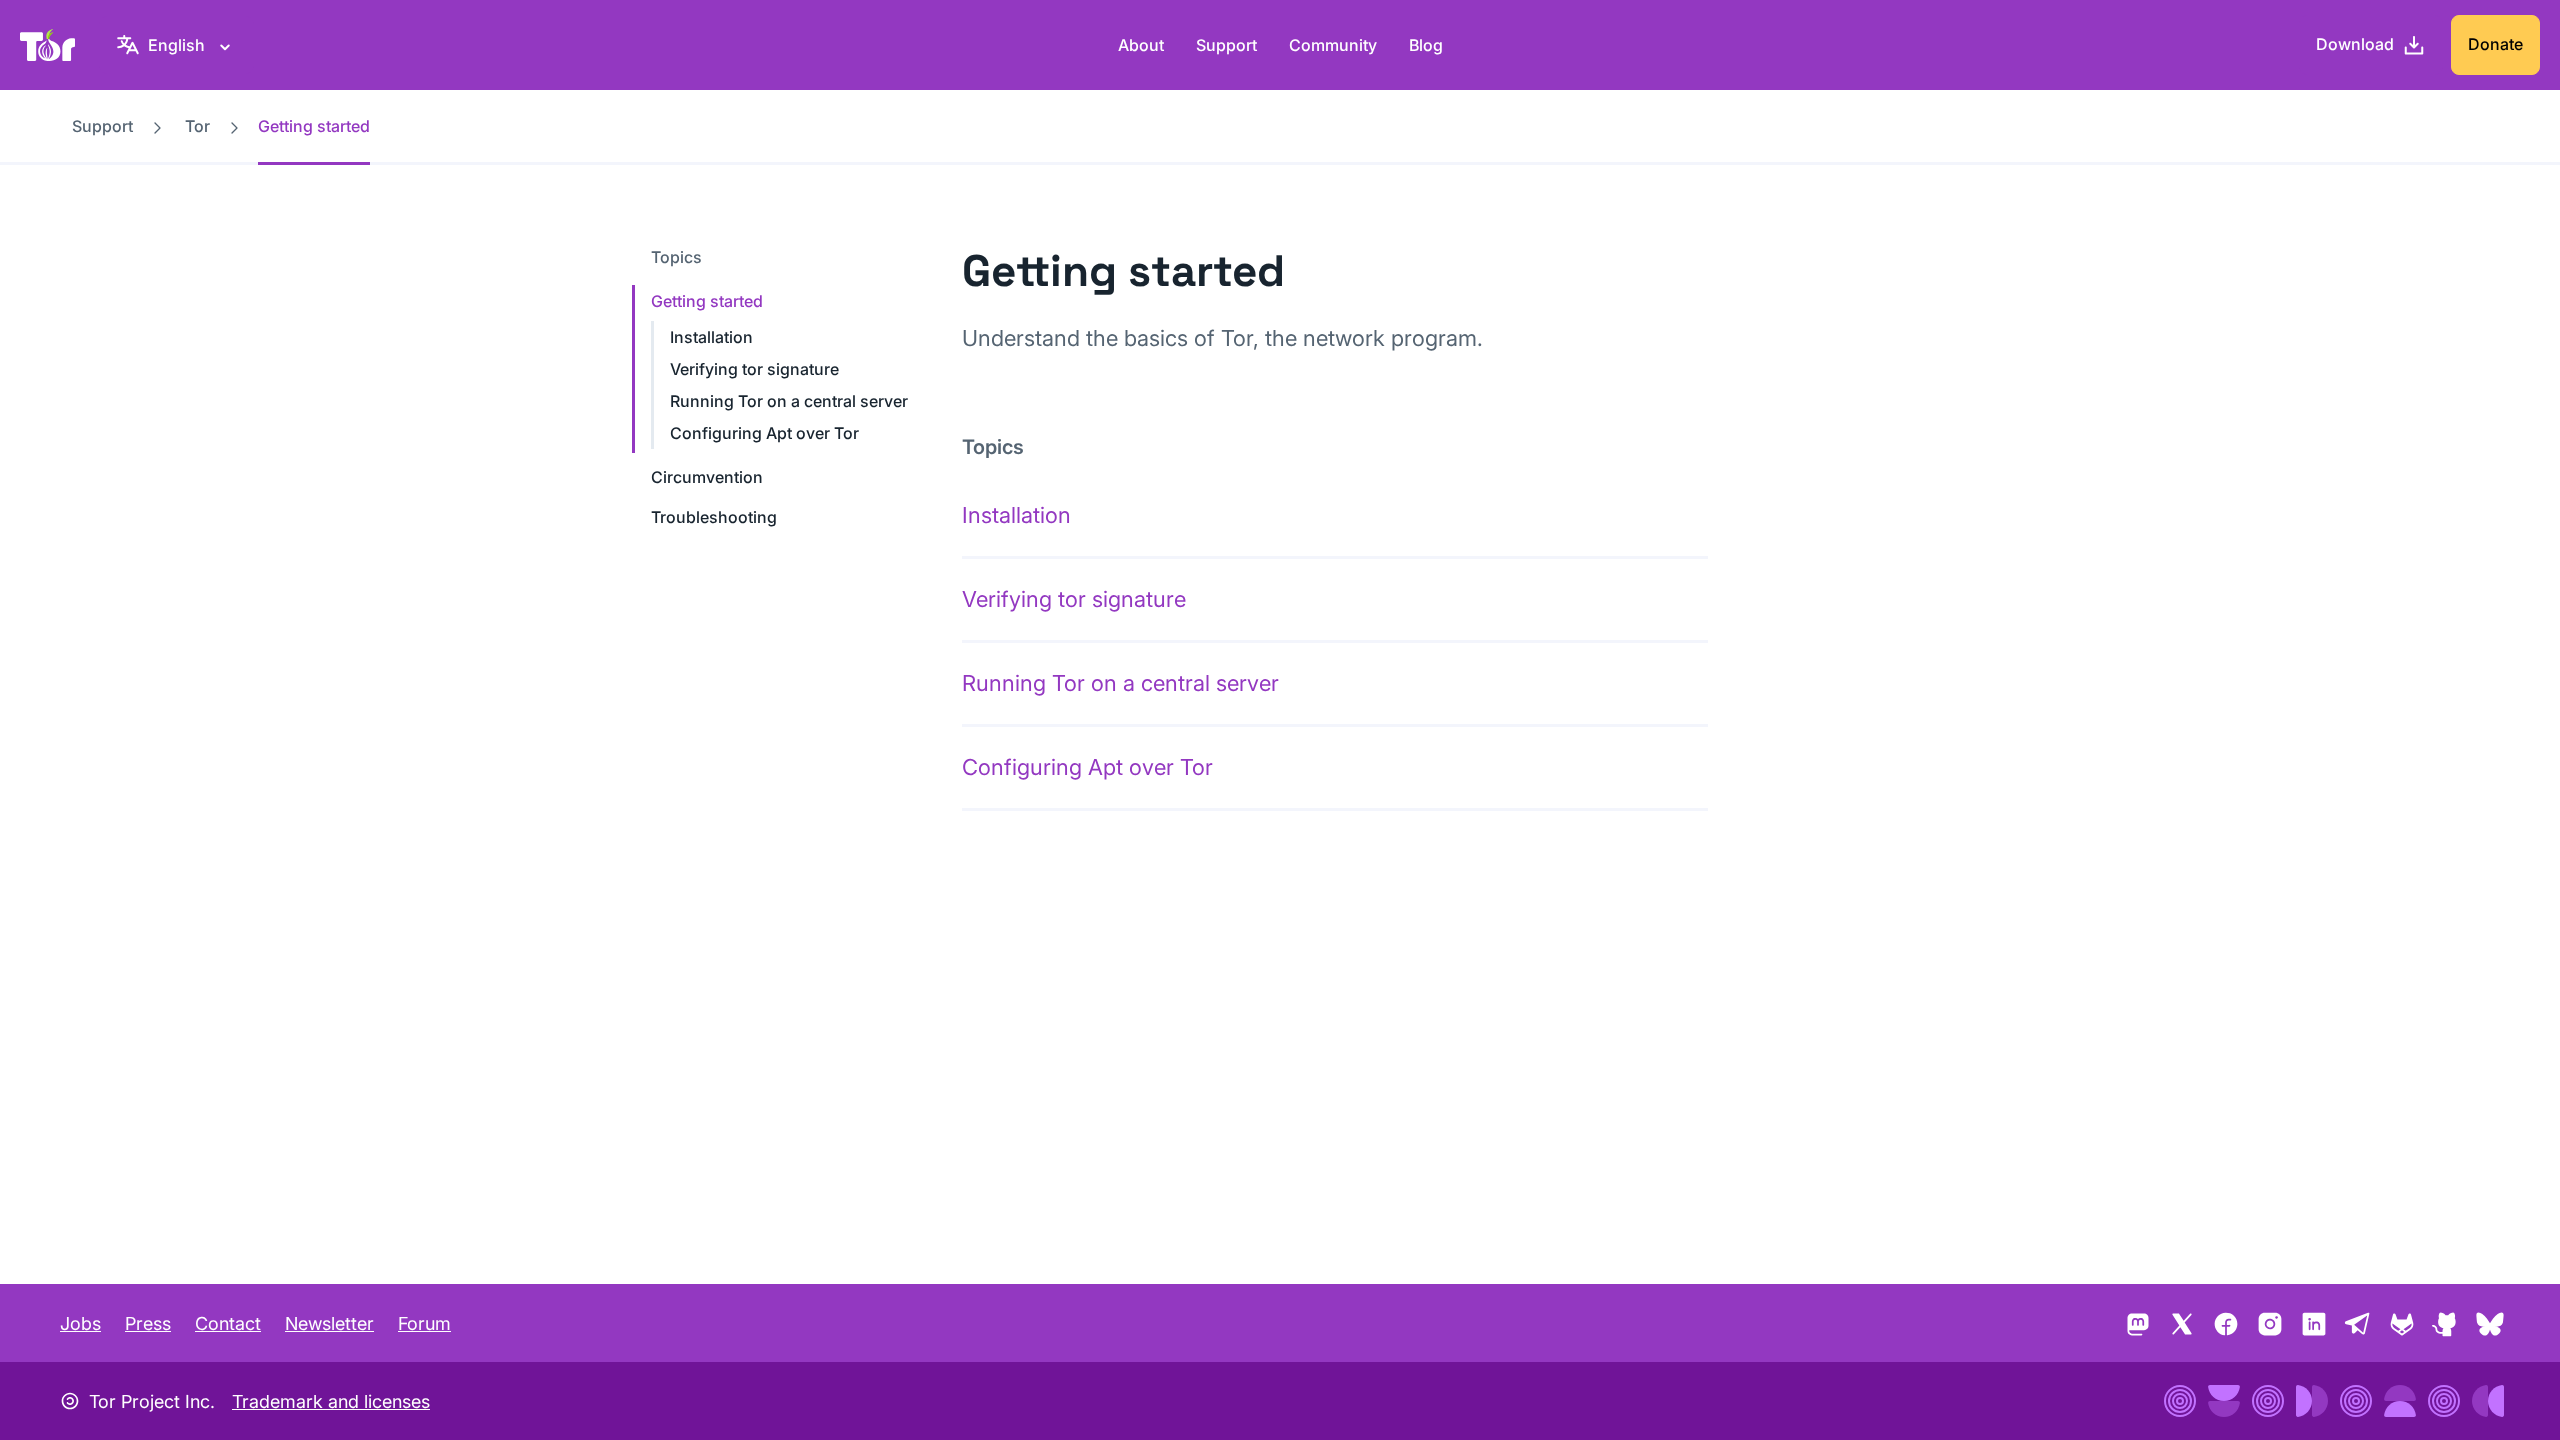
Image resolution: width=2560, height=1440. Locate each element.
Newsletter (329, 1323)
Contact (228, 1323)
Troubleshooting (714, 517)
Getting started (707, 301)
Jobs (80, 1323)
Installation (711, 337)
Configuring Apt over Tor (764, 433)
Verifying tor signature (754, 369)
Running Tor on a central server (789, 401)
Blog (1426, 45)
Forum (424, 1323)
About (1141, 45)
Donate (2495, 44)
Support (1226, 45)
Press (148, 1323)
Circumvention (707, 477)
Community (1333, 45)
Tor (197, 126)
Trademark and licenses (331, 1401)
